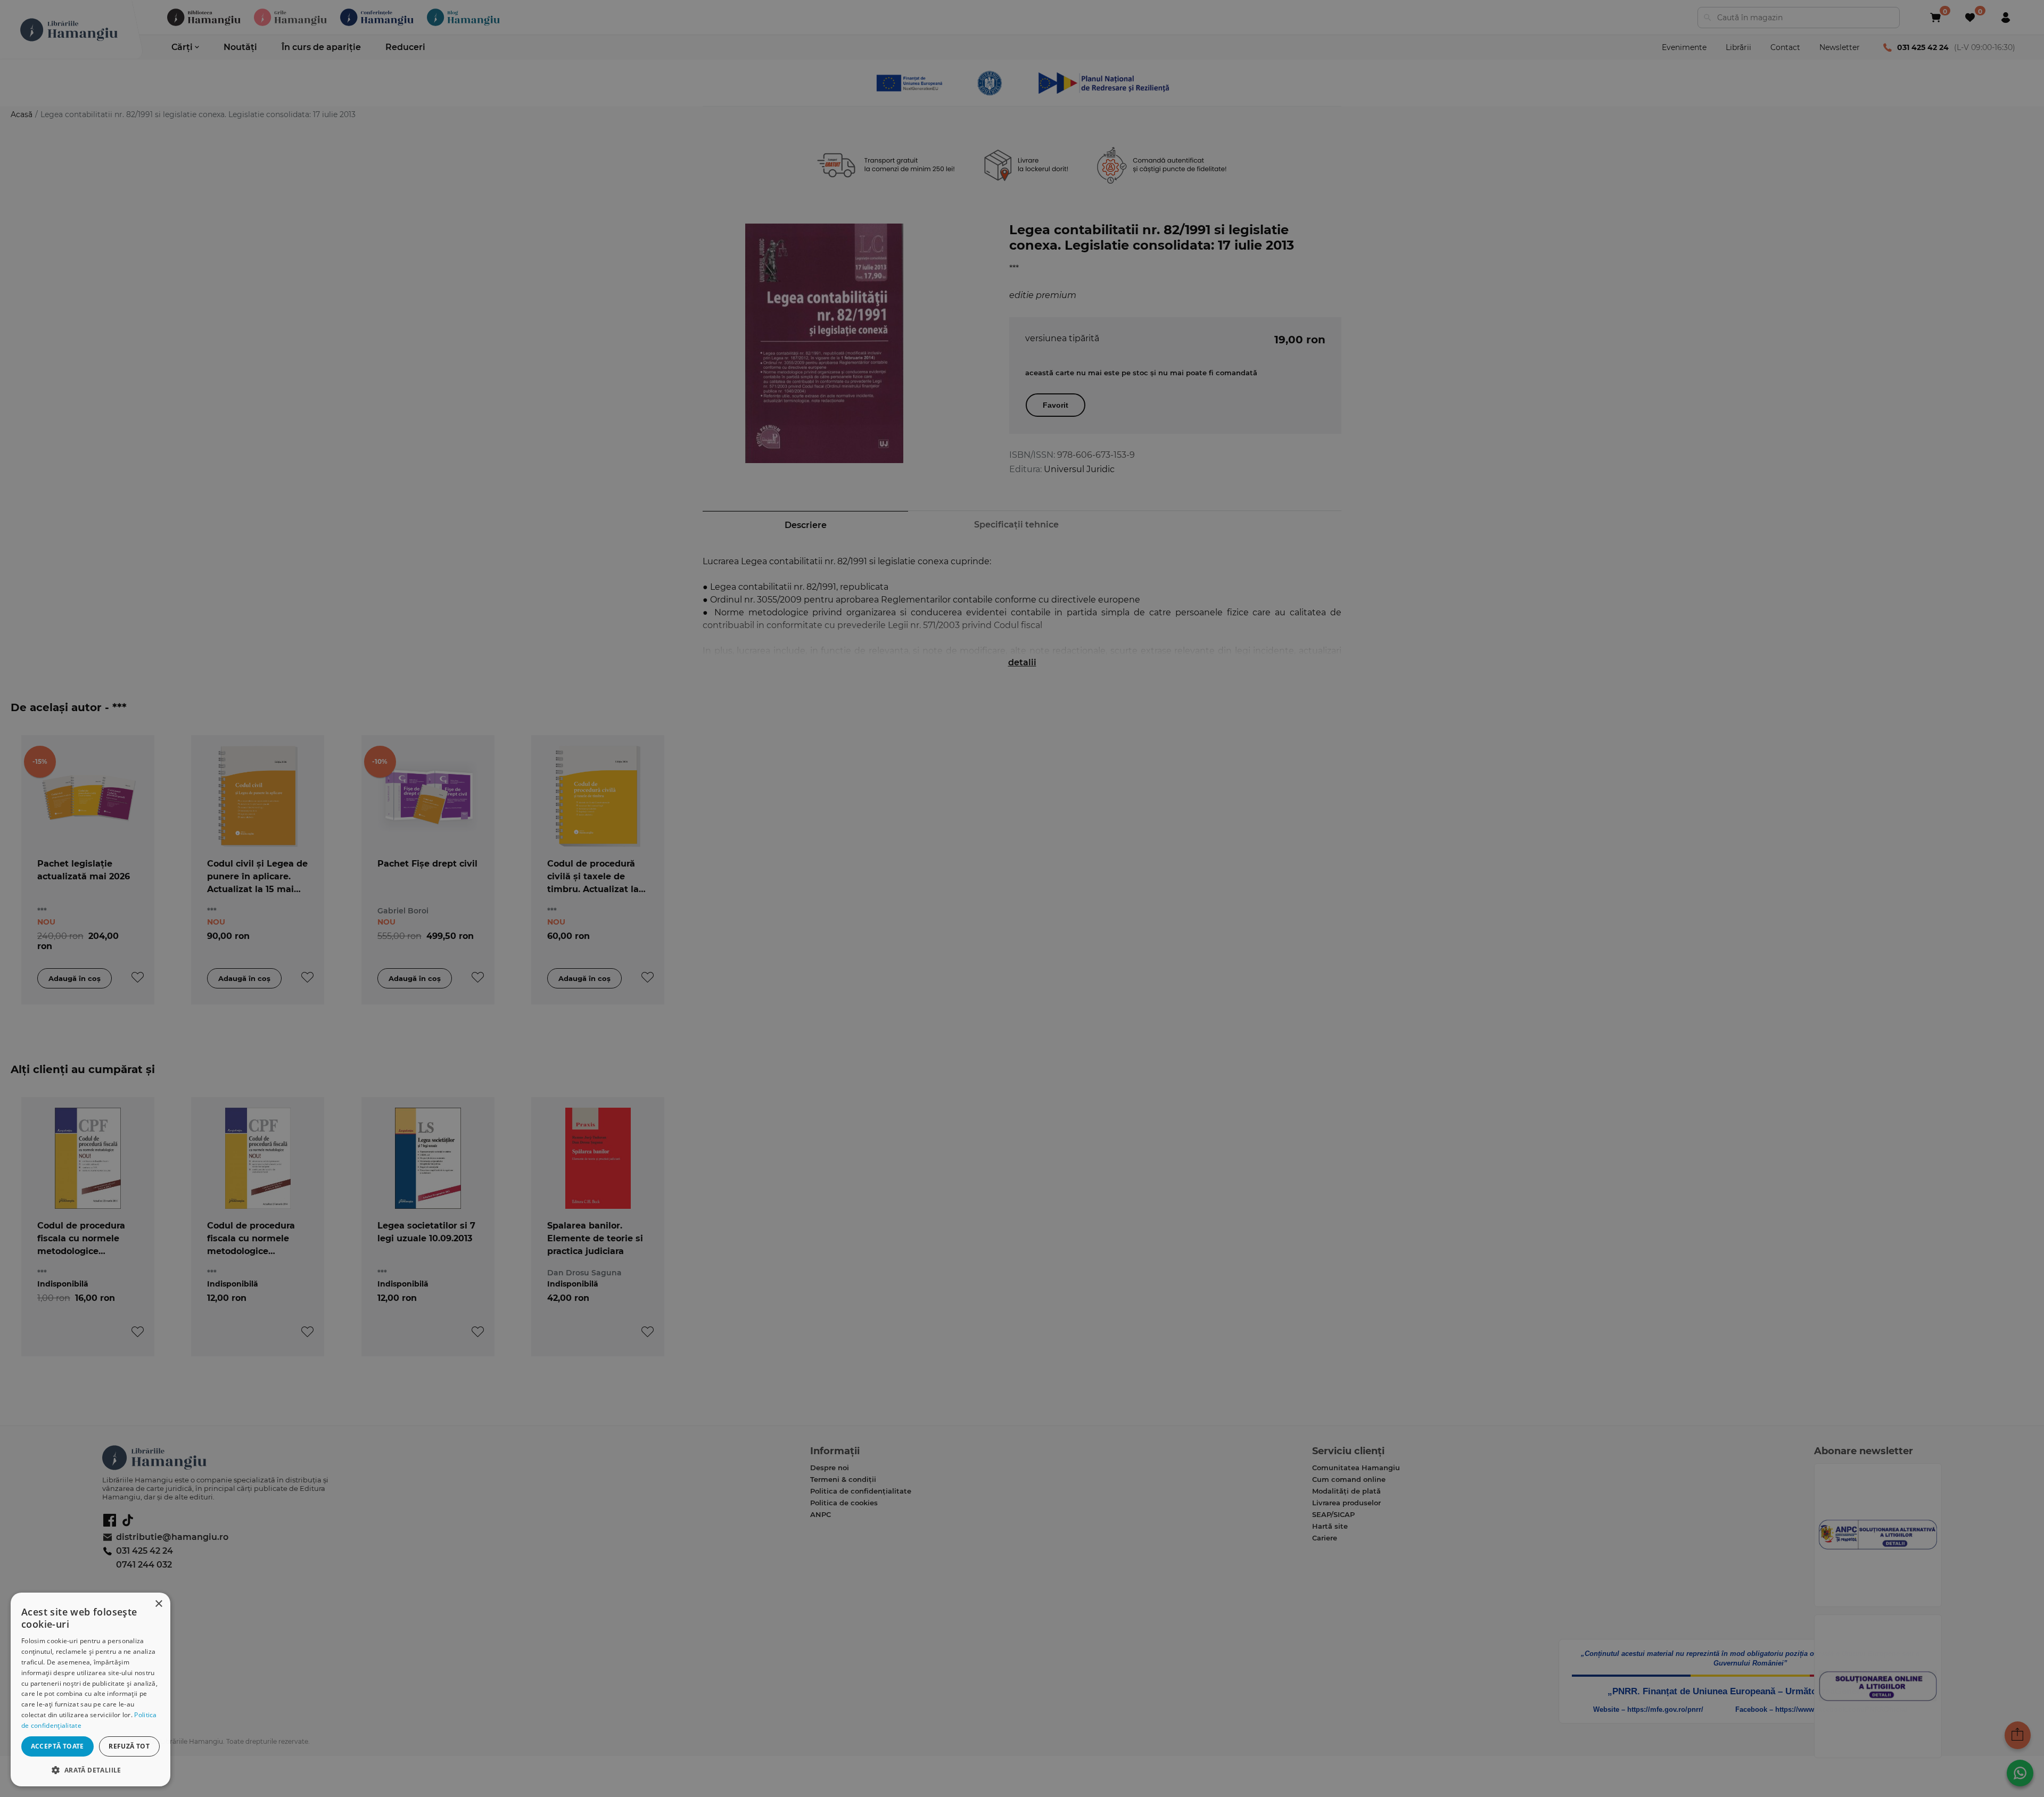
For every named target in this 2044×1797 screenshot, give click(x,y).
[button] (90, 1770)
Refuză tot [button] (129, 1746)
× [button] (158, 1604)
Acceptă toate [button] (57, 1746)
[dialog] (90, 1689)
